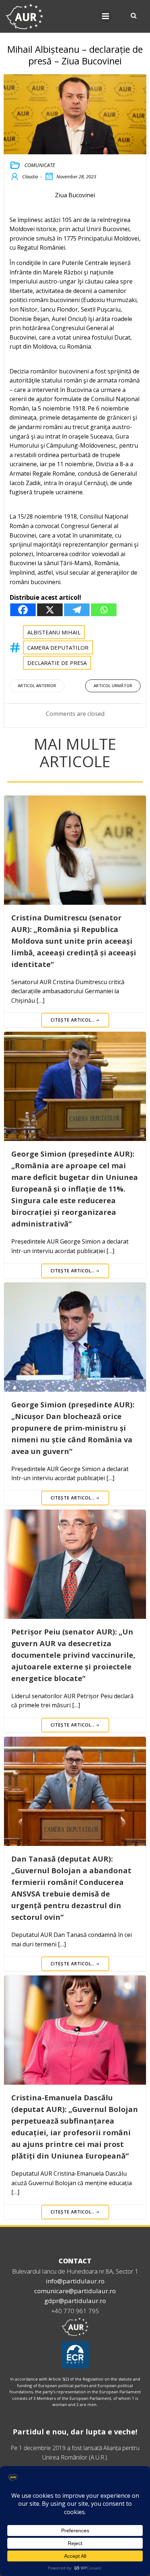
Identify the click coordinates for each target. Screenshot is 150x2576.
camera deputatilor (58, 647)
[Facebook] (23, 610)
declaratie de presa (57, 663)
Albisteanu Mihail (54, 632)
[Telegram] (77, 610)
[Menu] (106, 16)
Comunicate (40, 165)
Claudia (30, 177)
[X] (50, 610)
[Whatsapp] (104, 610)
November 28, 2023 (76, 177)
